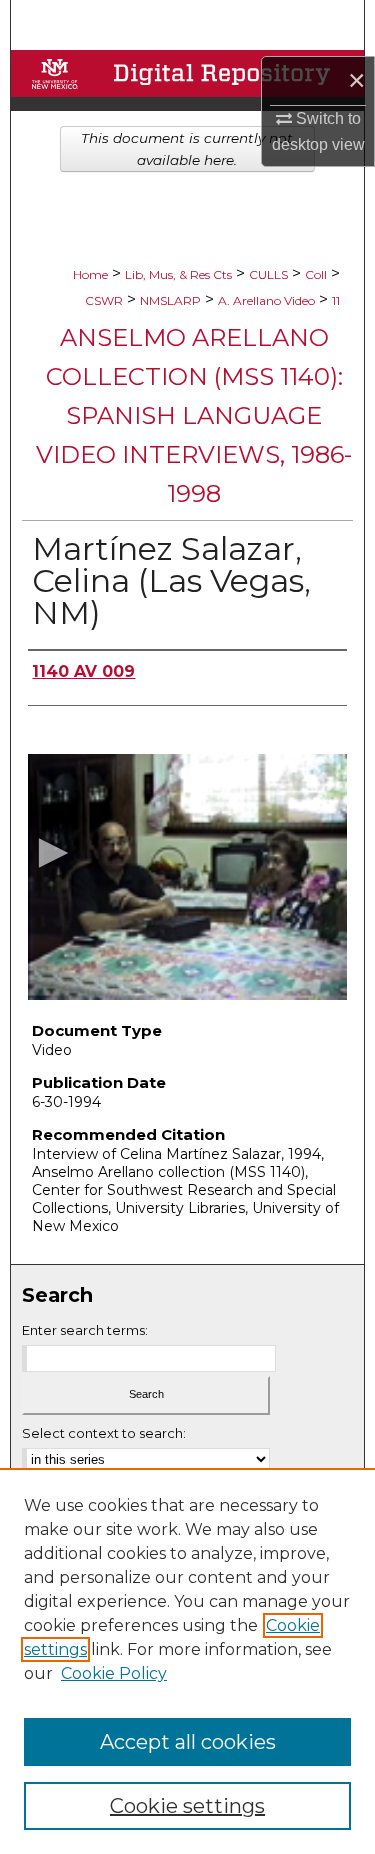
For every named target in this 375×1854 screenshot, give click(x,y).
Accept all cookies (188, 1742)
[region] (187, 1661)
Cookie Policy (114, 1673)
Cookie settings (187, 1806)
